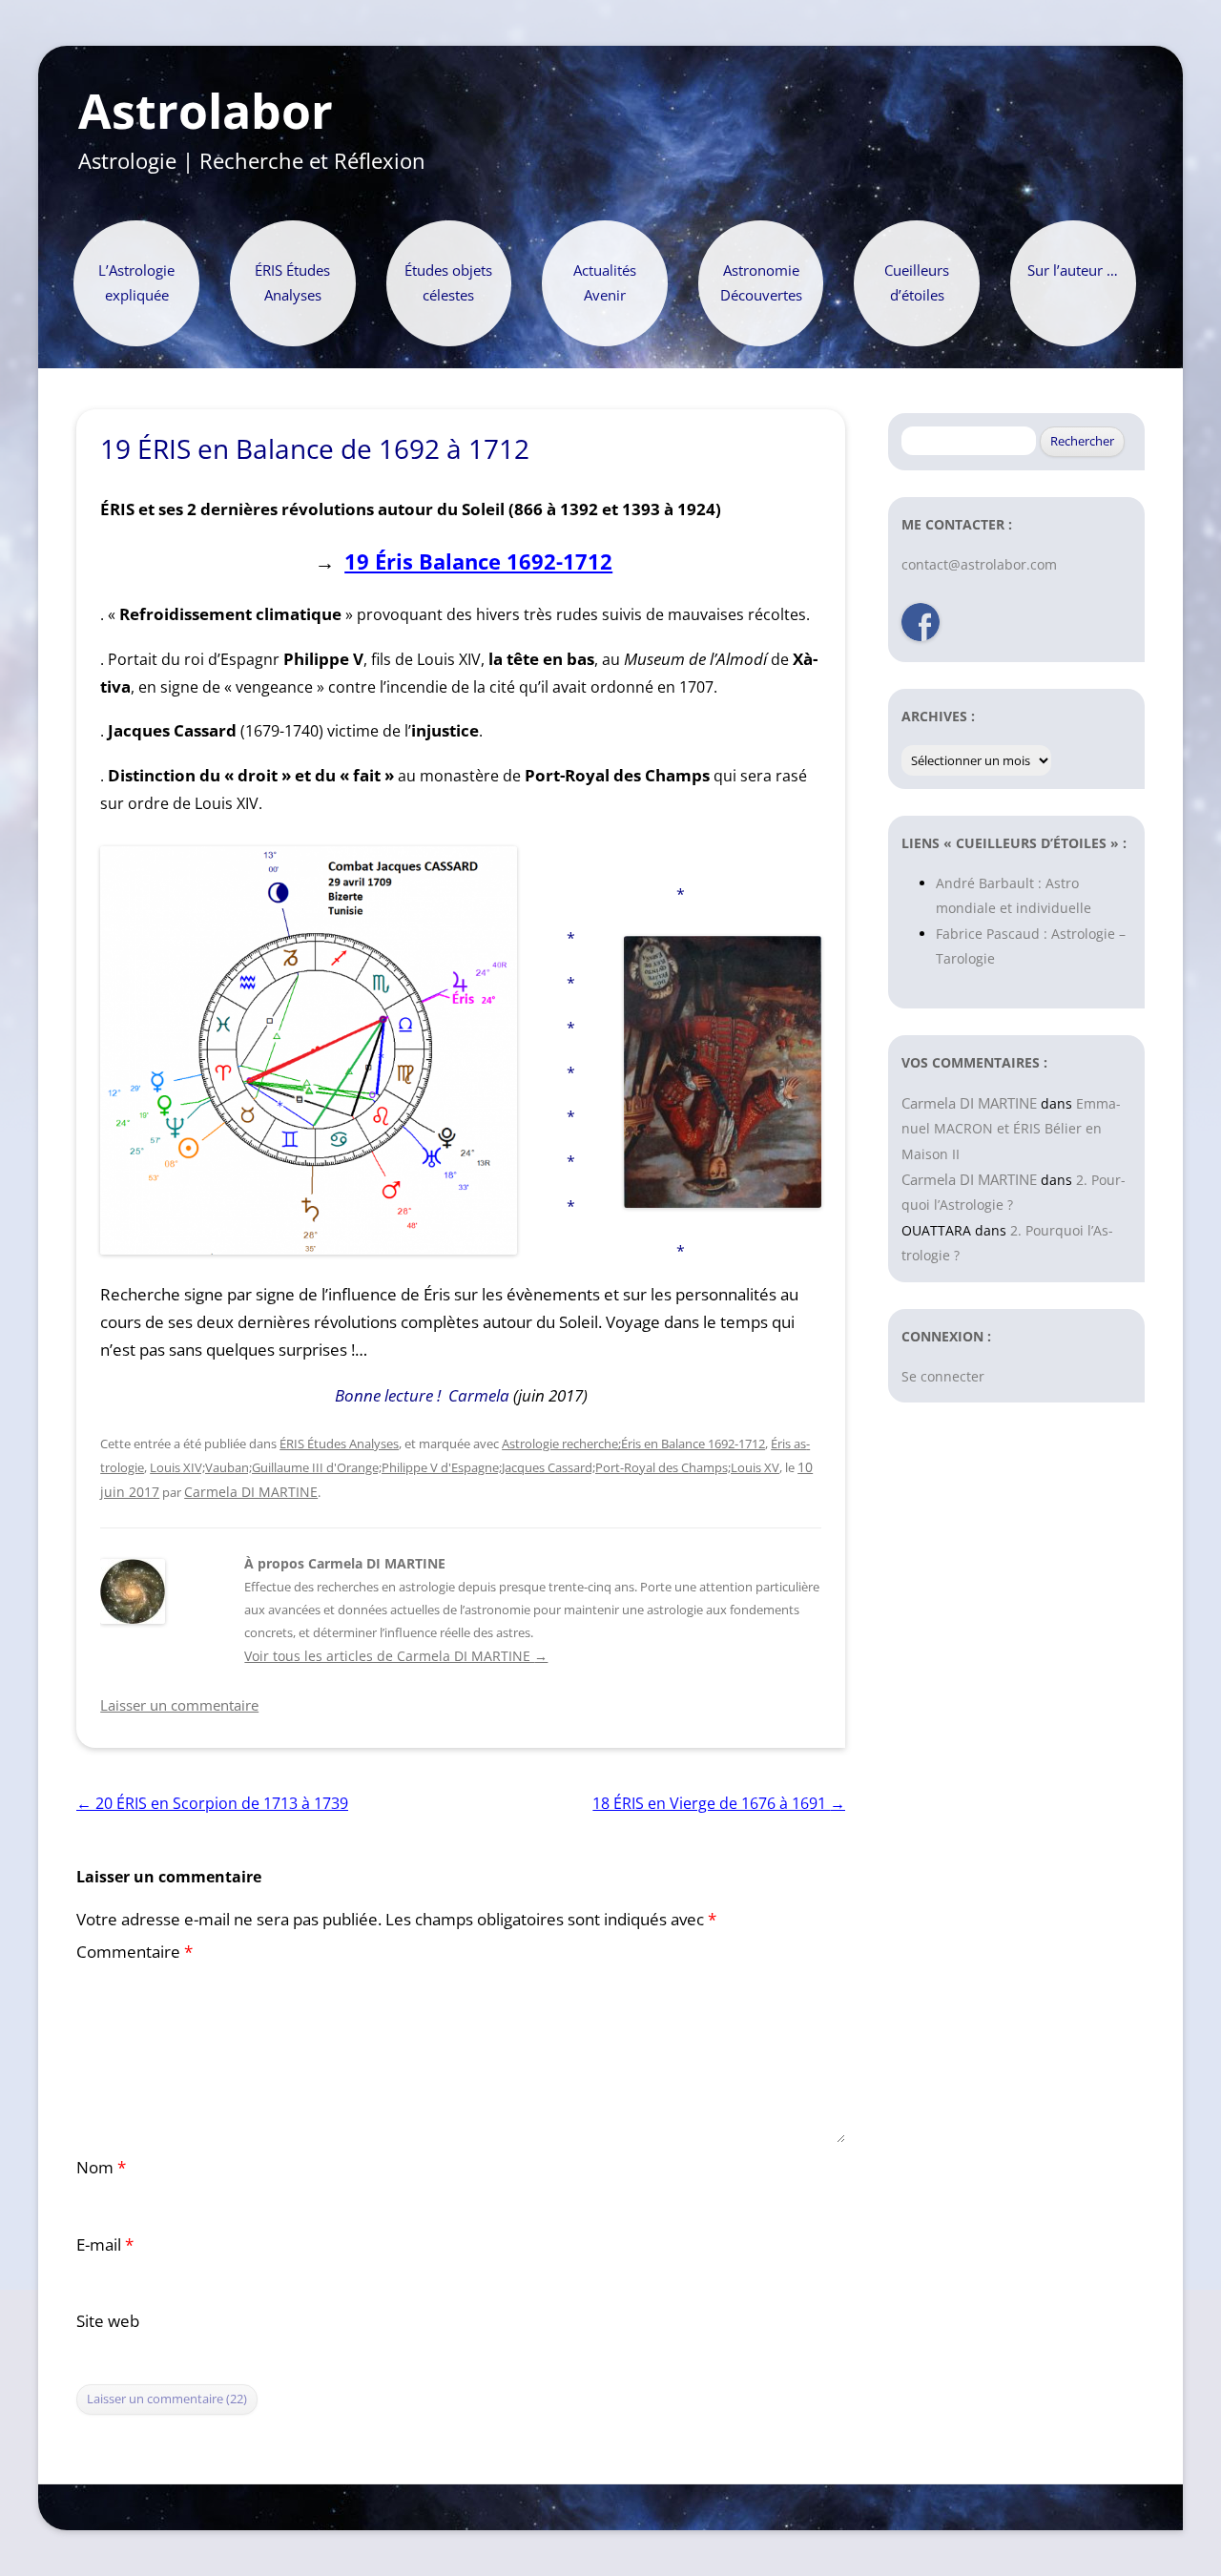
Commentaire (135, 1952)
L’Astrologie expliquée (136, 283)
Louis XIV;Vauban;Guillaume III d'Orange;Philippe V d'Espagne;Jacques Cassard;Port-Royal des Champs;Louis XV (465, 1467)
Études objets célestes (448, 283)
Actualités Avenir (605, 283)
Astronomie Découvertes (761, 283)
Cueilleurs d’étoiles (917, 283)
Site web (108, 2321)
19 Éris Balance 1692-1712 (478, 561)
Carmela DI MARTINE (251, 1492)
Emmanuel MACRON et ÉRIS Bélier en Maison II (1011, 1129)
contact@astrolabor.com (979, 564)
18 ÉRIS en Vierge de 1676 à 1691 (719, 1803)
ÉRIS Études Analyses (292, 283)
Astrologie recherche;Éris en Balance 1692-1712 (633, 1444)
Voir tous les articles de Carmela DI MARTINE (396, 1656)
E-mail (105, 2244)
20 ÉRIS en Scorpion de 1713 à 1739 (212, 1803)
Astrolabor (206, 112)
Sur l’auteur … (1073, 270)
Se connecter (943, 1376)
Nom (101, 2167)
